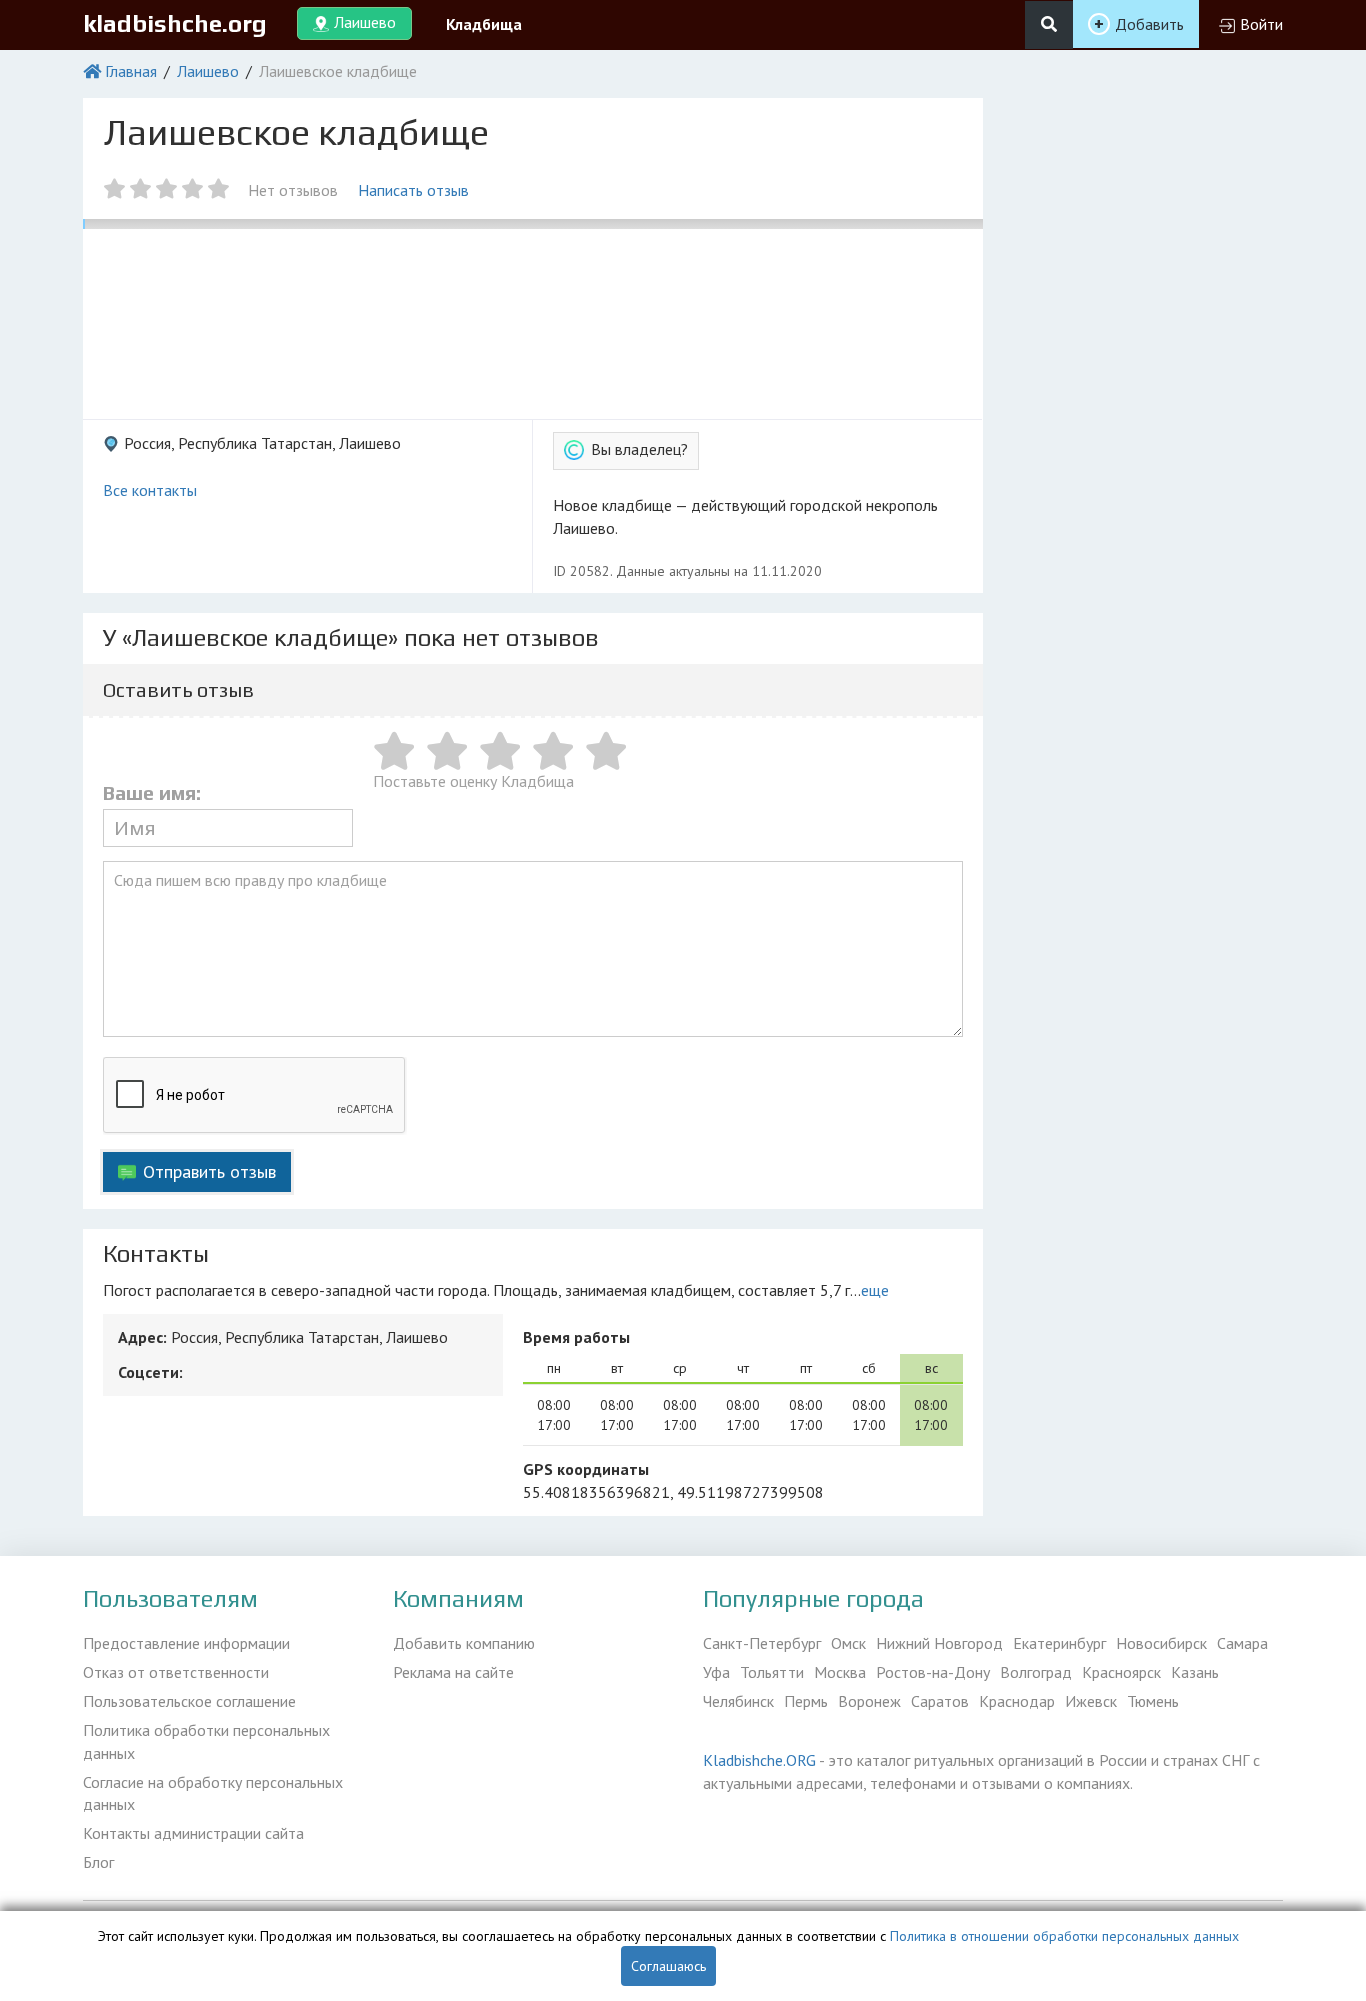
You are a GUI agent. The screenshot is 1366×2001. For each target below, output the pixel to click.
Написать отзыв (413, 190)
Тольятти (772, 1672)
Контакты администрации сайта (193, 1833)
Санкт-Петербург (762, 1643)
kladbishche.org (175, 23)
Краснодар (1017, 1701)
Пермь (806, 1701)
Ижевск (1091, 1701)
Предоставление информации (186, 1643)
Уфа (716, 1672)
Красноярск (1121, 1672)
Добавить (1149, 24)
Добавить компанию (464, 1643)
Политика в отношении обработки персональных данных (1064, 1936)
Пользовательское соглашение (189, 1701)
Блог (98, 1862)
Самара (1242, 1643)
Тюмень (1153, 1701)
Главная (131, 71)
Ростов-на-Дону (933, 1672)
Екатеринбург (1059, 1643)
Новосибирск (1161, 1643)
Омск (848, 1643)
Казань (1195, 1672)
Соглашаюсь (668, 1966)
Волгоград (1036, 1672)
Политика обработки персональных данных (206, 1741)
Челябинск (738, 1701)
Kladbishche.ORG (759, 1760)
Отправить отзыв (209, 1171)
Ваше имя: (152, 793)
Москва (840, 1672)
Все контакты (150, 490)
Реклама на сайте (453, 1672)
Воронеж (869, 1701)
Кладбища (484, 24)
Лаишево (208, 71)
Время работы (576, 1337)
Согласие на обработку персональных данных (213, 1793)
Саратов (940, 1701)
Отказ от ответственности (176, 1672)
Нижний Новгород (939, 1643)
